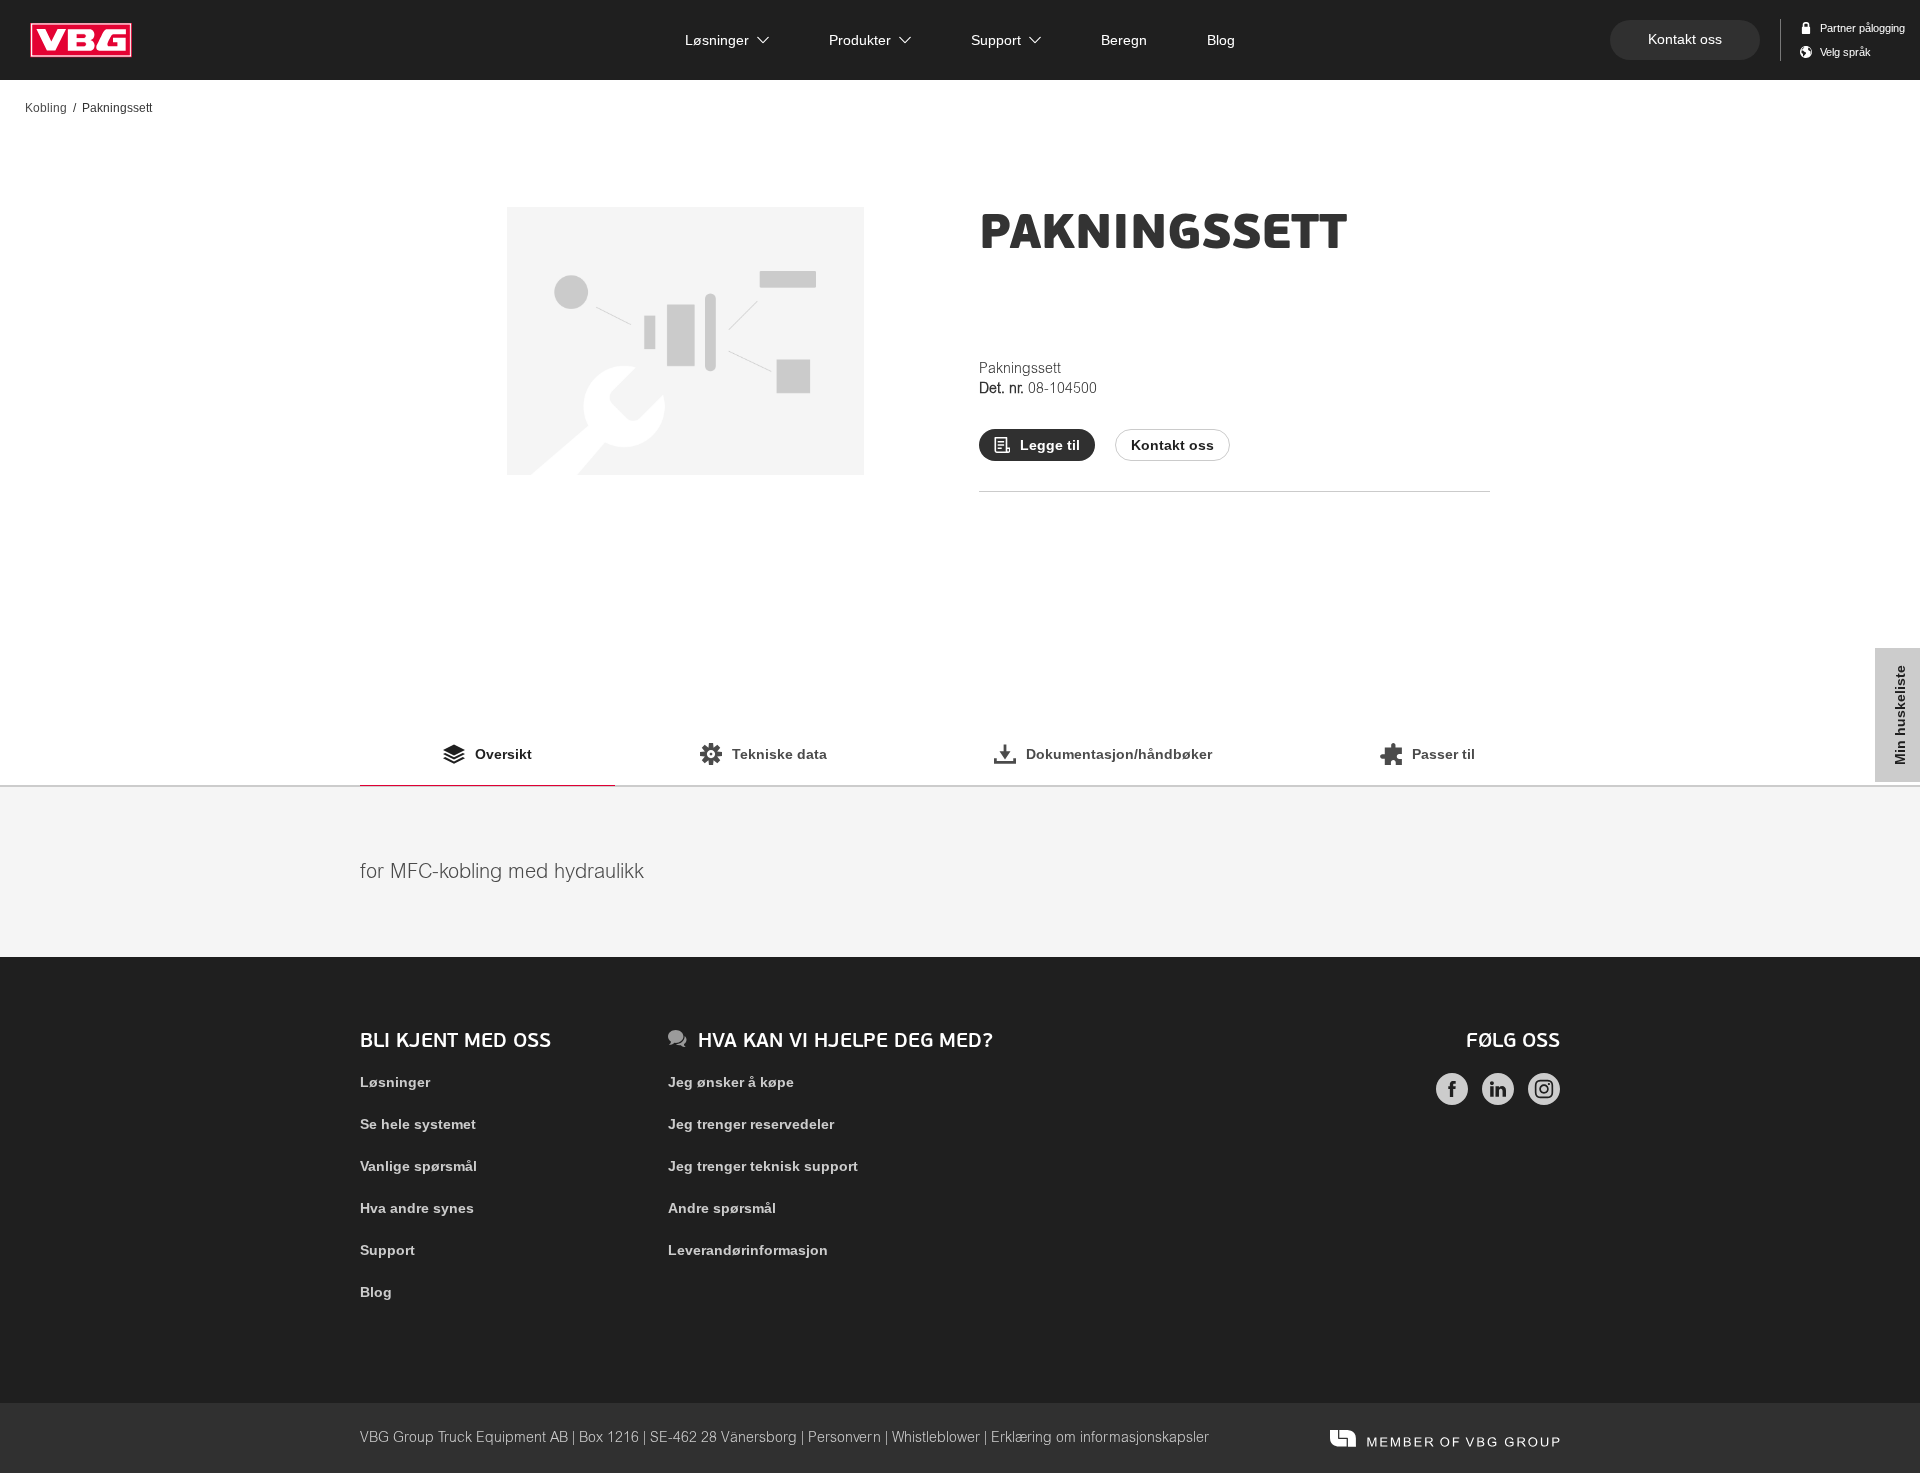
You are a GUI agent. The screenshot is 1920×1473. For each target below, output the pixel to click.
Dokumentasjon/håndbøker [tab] (1119, 754)
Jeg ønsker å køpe (731, 1082)
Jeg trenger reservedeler (751, 1124)
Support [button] (996, 40)
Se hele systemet (418, 1124)
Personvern (844, 1438)
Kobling (46, 108)
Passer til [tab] (1443, 754)
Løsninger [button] (717, 40)
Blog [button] (1221, 40)
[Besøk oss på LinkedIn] (1498, 1100)
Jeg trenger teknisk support (763, 1166)
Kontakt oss (1685, 39)
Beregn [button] (1124, 40)
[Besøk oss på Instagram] (1544, 1100)
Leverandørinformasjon (748, 1250)
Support (387, 1250)
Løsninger (395, 1082)
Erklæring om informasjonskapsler (1100, 1438)
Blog (376, 1292)
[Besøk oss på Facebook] (1452, 1100)
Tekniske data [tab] (779, 754)
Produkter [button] (860, 40)
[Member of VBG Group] (1445, 1438)
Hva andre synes (417, 1208)
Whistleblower (936, 1438)
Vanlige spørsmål (418, 1166)
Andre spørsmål (722, 1208)
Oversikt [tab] (503, 754)
